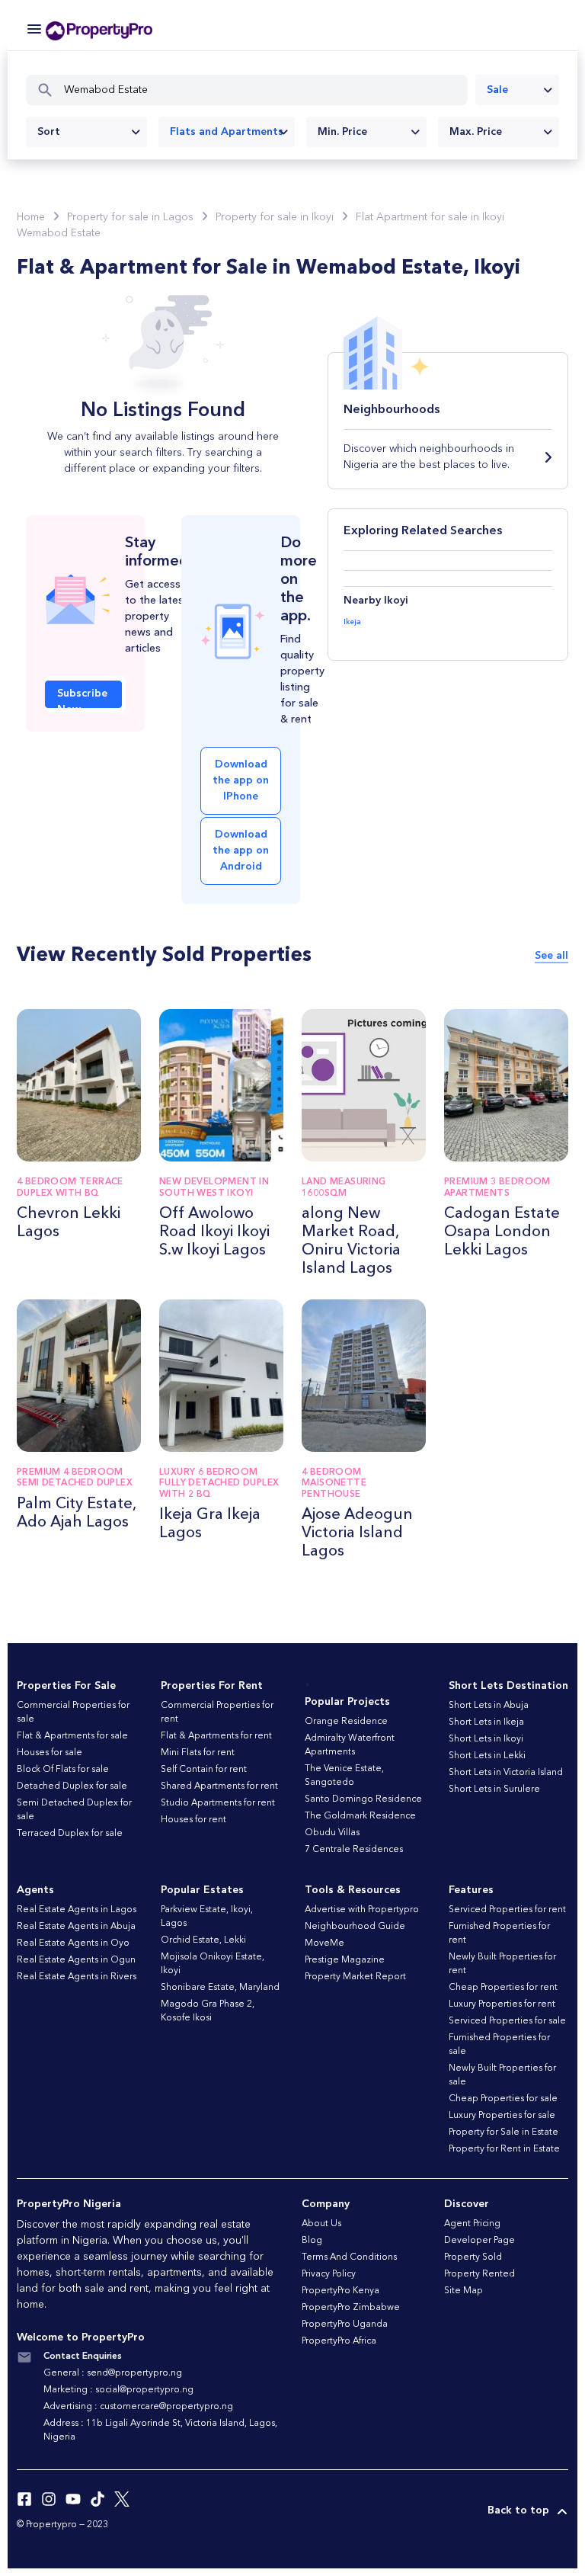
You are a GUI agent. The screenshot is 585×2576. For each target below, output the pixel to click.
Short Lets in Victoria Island (506, 1773)
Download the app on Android (241, 851)
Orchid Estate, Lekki (203, 1940)
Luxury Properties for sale (502, 2116)
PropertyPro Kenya (340, 2291)
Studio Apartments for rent (218, 1803)
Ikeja (352, 622)
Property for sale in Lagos (130, 217)
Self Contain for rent (204, 1770)
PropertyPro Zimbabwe (351, 2308)
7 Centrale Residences (354, 1850)
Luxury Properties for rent (502, 2004)
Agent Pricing (472, 2224)
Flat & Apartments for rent (216, 1736)
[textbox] (86, 132)
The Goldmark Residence (360, 1816)
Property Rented (480, 2274)
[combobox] (517, 90)
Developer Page (480, 2241)
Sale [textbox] (497, 90)
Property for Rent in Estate (504, 2149)
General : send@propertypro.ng (113, 2373)
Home (31, 217)
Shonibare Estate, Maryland (220, 1988)
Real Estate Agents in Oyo (73, 1943)
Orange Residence (346, 1722)
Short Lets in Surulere (494, 1789)
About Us (321, 2224)
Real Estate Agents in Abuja (76, 1927)
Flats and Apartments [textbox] (227, 132)
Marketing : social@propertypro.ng (118, 2390)
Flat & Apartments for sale (72, 1736)
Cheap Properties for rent (503, 1988)
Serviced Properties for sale (507, 2021)
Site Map (464, 2291)
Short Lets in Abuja (489, 1706)
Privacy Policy (329, 2274)
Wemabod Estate (59, 233)
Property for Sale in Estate (503, 2132)
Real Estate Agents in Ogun (76, 1960)
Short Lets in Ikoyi (486, 1739)
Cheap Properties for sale (503, 2099)
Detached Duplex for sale (72, 1786)
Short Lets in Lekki (487, 1756)
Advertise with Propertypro (362, 1910)
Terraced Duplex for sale (70, 1834)
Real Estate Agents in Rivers (77, 1977)
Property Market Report (355, 1977)
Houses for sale (50, 1753)
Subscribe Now (82, 698)
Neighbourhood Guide (355, 1927)
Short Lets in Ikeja (486, 1722)
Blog (312, 2241)
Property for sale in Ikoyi (275, 217)
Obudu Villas (332, 1833)
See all (551, 956)
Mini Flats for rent (198, 1753)
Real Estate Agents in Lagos (77, 1910)
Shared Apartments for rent (219, 1786)
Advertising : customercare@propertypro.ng (138, 2407)
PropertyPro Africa (339, 2341)
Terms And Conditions (349, 2257)
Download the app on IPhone (241, 780)
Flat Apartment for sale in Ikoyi (430, 217)
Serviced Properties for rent (507, 1910)
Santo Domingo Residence (363, 1799)
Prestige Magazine (345, 1960)
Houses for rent (193, 1820)
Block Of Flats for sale (63, 1770)
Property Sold (473, 2257)
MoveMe (324, 1943)
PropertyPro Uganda (345, 2324)
